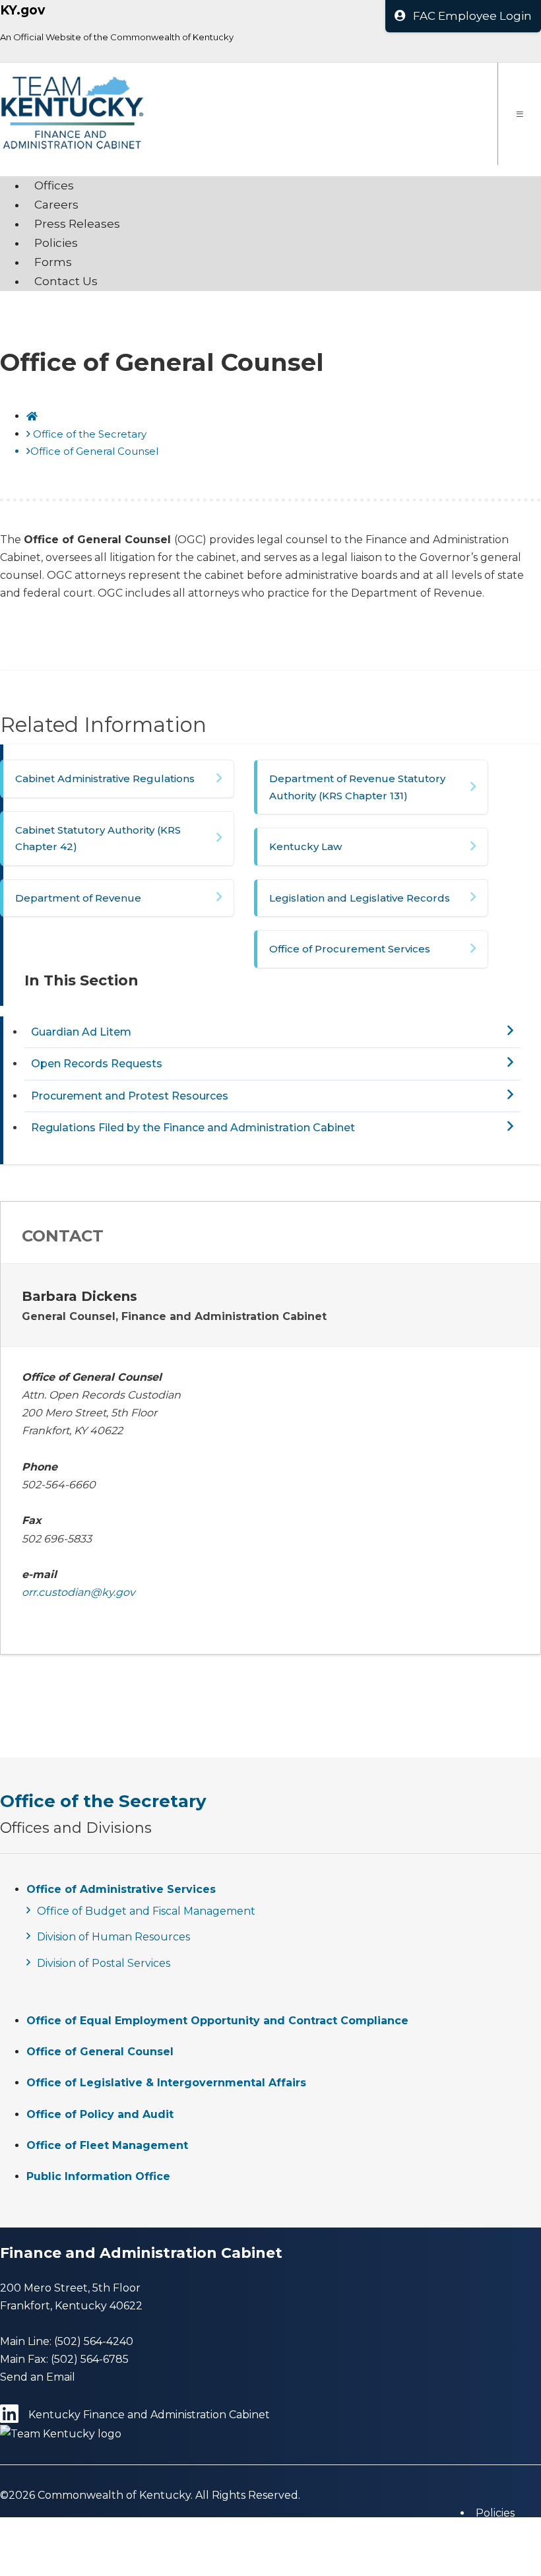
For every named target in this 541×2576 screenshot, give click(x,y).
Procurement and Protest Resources (130, 1096)
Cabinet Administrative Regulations (105, 778)
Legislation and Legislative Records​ (360, 898)
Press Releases (77, 224)
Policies (56, 243)
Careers (56, 205)
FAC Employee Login (472, 16)
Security (497, 2531)
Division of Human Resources (113, 1937)
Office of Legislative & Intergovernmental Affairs (166, 2083)
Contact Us (66, 281)
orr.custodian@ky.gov (79, 1592)
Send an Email (38, 2377)
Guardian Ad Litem (81, 1032)
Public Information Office (98, 2176)
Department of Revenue (78, 898)
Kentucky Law (305, 846)
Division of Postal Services (104, 1963)
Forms (53, 262)
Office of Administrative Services (121, 1889)
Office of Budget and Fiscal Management (146, 1911)
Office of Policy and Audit (100, 2114)
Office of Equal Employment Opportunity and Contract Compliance (217, 2021)
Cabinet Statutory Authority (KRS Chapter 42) (98, 839)
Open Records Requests (97, 1064)
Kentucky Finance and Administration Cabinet (149, 2415)
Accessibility (506, 2566)
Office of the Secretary (90, 434)
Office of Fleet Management (107, 2145)
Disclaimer (503, 2549)
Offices (54, 185)
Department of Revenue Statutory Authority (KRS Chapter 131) (357, 787)
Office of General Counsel (100, 2052)
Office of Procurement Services (350, 949)
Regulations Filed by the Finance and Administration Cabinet (193, 1128)
